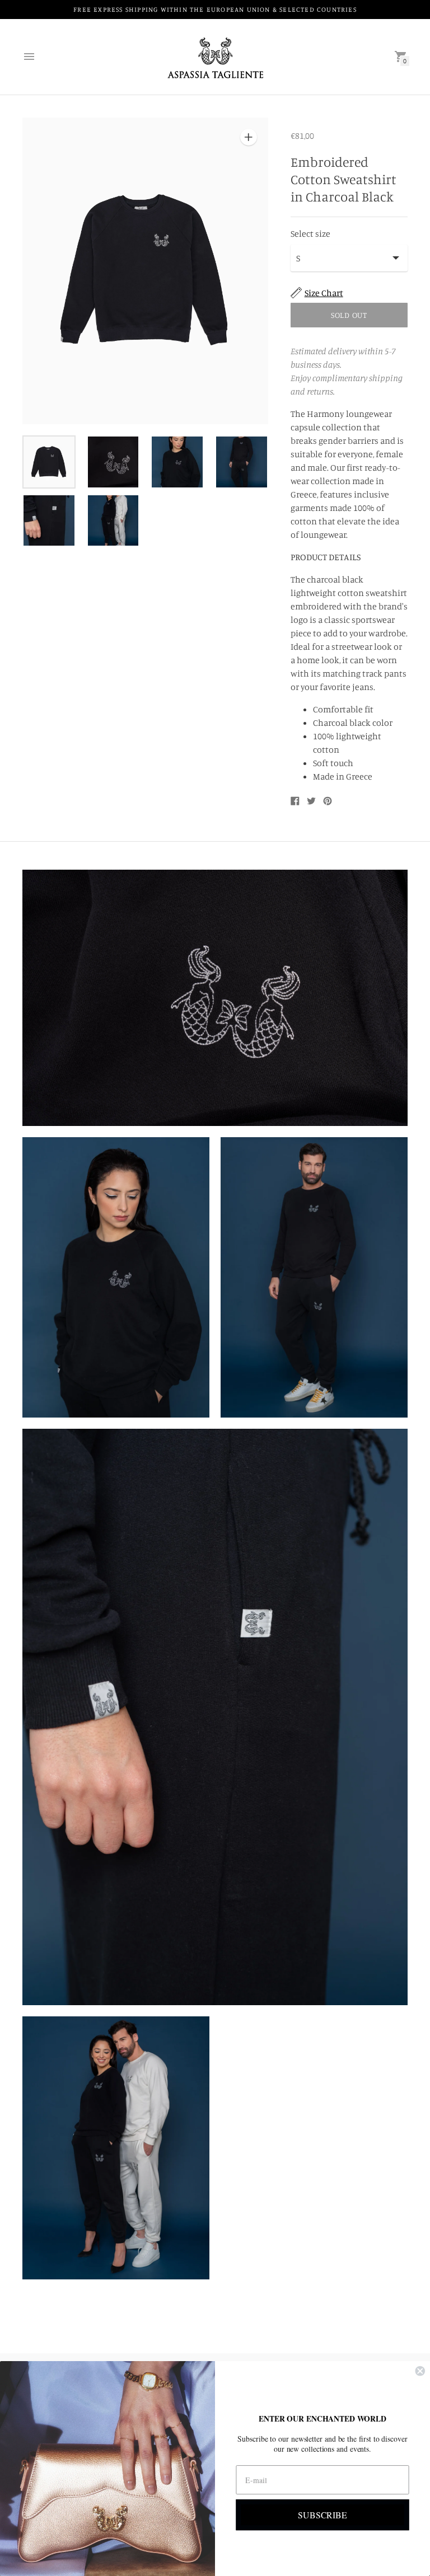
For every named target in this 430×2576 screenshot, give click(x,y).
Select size (310, 233)
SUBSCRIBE (322, 2514)
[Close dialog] (420, 2371)
